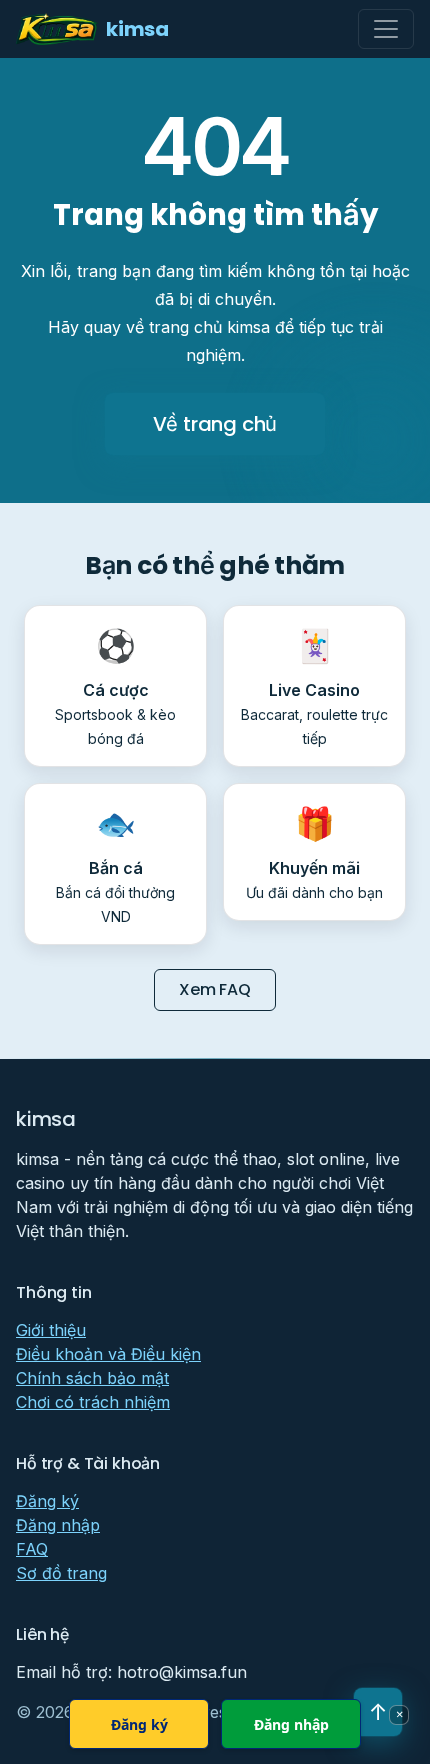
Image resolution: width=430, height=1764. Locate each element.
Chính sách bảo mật (92, 1378)
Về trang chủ (215, 424)
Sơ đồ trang (61, 1573)
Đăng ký (47, 1501)
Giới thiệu (51, 1330)
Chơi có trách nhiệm (93, 1402)
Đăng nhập (58, 1525)
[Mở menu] (386, 29)
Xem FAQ (215, 989)
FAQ (32, 1549)
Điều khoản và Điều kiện (108, 1354)
